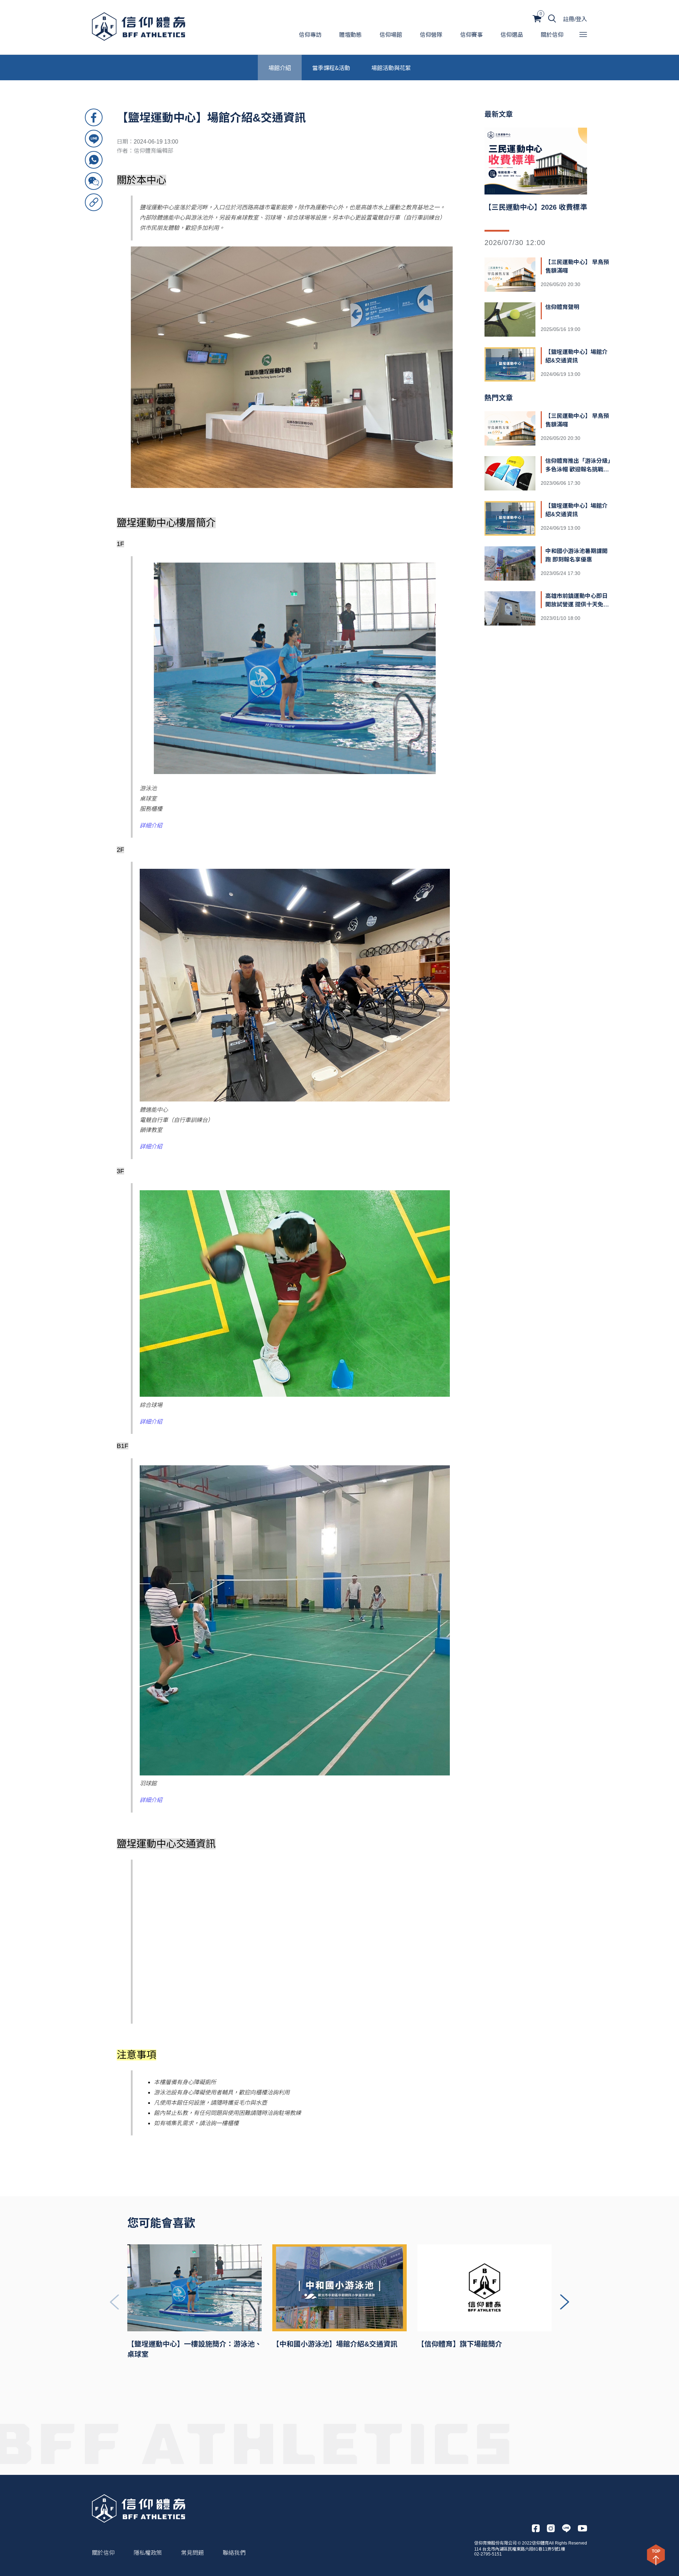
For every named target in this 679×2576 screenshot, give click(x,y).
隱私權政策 (148, 2553)
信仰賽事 (471, 35)
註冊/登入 (575, 19)
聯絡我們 (234, 2553)
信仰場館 (391, 35)
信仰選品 (512, 35)
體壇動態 (350, 35)
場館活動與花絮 (391, 68)
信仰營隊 (431, 35)
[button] (565, 2302)
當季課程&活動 (331, 68)
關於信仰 (552, 35)
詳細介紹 (151, 825)
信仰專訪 (310, 35)
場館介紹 (280, 68)
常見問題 (192, 2553)
